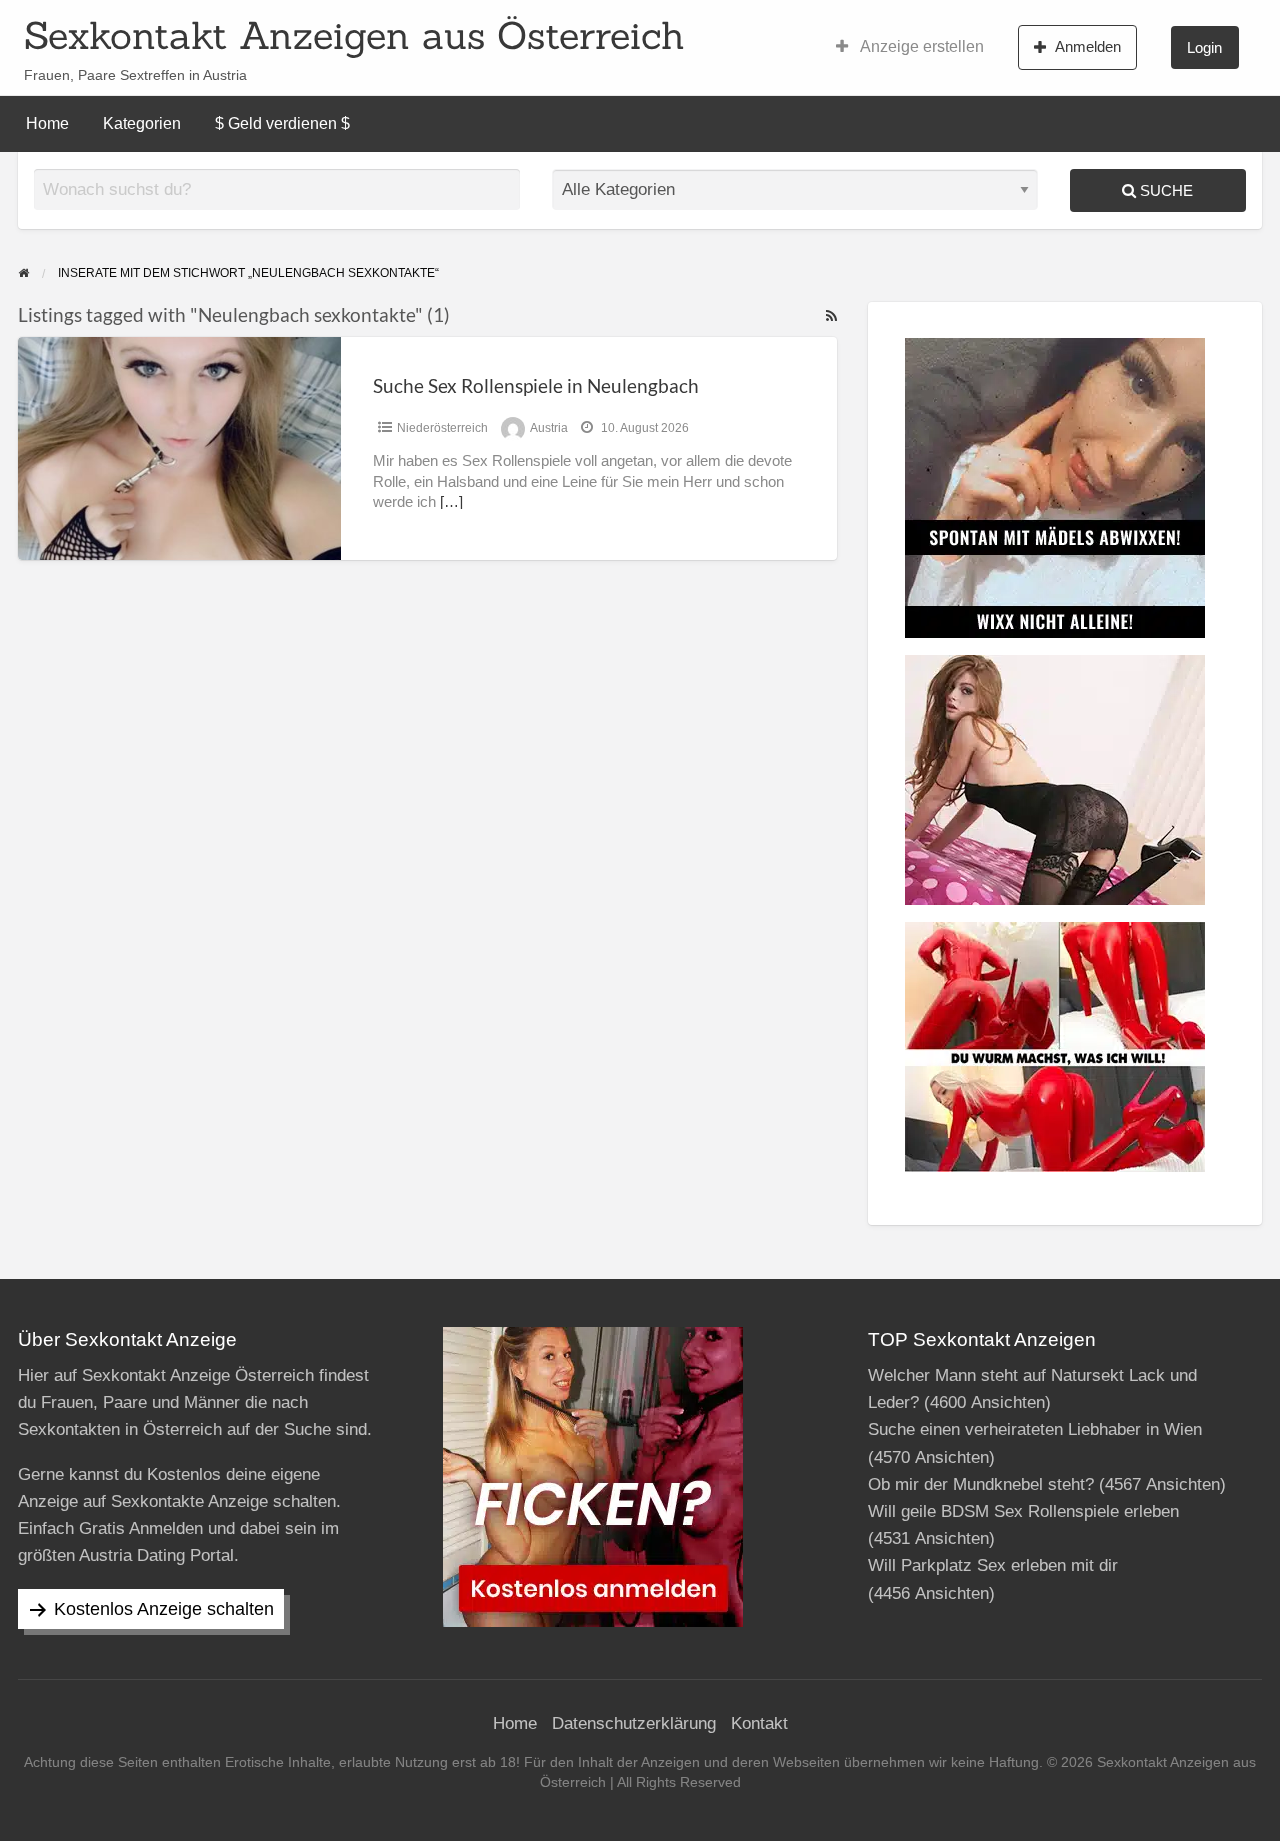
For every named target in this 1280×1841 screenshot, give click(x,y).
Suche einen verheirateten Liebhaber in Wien (1035, 1429)
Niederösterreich (442, 428)
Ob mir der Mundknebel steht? (981, 1484)
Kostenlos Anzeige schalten (164, 1609)
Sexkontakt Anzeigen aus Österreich (354, 35)
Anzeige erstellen (920, 46)
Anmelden (1088, 46)
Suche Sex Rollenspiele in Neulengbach (536, 385)
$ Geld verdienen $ (282, 123)
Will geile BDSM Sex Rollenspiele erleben (1023, 1511)
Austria (549, 428)
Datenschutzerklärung (634, 1723)
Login (1204, 47)
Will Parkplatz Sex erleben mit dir (993, 1565)
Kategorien (142, 123)
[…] (451, 502)
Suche (1164, 190)
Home (47, 123)
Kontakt (759, 1723)
